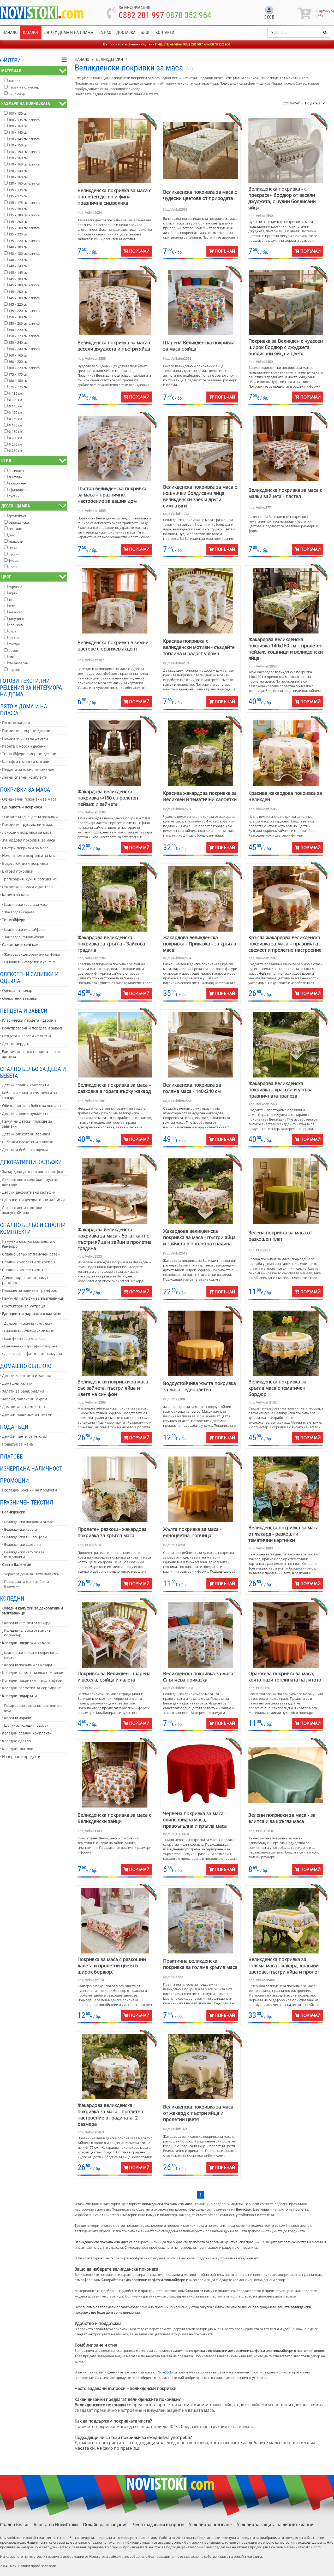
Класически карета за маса (26, 904)
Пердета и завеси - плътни (26, 1036)
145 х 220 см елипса (24, 311)
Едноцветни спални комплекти (29, 1331)
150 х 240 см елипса (24, 349)
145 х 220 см (18, 304)
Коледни (12, 1598)
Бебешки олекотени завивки (28, 1142)
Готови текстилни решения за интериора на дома (31, 688)
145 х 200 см (18, 292)
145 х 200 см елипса (24, 298)
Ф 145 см (15, 406)
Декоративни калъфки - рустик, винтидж (30, 1182)
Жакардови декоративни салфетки (32, 954)
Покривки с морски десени (26, 730)
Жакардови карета (19, 912)
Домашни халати (17, 1383)
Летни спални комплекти (25, 777)
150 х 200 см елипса (24, 323)
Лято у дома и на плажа (69, 32)
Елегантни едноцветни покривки (31, 817)
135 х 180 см (18, 209)
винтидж (15, 477)
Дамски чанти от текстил (25, 1436)
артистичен (18, 516)
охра (12, 631)
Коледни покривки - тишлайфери (32, 1680)
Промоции (14, 1481)
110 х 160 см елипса (24, 164)
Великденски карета (20, 1529)
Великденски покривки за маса (29, 1522)
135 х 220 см (18, 234)
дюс (11, 535)
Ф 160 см (15, 419)
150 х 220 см (18, 330)
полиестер (17, 93)
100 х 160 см (18, 126)
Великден (16, 471)
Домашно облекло (26, 1366)
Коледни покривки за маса (26, 1643)
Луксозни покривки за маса (27, 832)
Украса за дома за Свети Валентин (32, 1574)
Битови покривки (18, 871)
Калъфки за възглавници (24, 1339)
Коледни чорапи (18, 1718)
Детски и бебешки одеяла (25, 1150)
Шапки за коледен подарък (26, 1725)
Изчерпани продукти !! (23, 1757)
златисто (15, 612)
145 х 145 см (18, 273)
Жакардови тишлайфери (24, 937)
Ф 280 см (15, 451)
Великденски (14, 1512)
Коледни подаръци (19, 1696)
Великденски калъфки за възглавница (24, 1554)
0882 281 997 (141, 15)
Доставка (126, 32)
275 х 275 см (18, 387)
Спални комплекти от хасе (26, 1270)
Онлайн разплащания (105, 2525)
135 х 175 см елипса (24, 203)
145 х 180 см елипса (24, 285)
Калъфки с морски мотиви (26, 762)
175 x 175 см (18, 374)
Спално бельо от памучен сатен (31, 1254)
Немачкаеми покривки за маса (30, 855)
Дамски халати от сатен (23, 1407)
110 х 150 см (18, 145)
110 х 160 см (18, 158)
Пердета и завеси (24, 1011)
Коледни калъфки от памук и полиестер (28, 1633)
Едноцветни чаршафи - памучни (31, 1346)
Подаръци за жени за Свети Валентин (26, 1584)
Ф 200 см (15, 438)
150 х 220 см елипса (24, 336)
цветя (13, 567)
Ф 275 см (15, 444)
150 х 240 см (18, 342)
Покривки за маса (25, 790)
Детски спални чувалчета (25, 1113)
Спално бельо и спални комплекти (33, 1228)
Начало (10, 32)
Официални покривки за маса (29, 799)
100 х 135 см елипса (24, 120)
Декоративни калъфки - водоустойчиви (23, 1210)
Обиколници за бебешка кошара (31, 1106)
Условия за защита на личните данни (275, 2525)
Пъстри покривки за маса (25, 848)
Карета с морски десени (24, 746)
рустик (14, 496)
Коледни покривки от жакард (28, 1665)
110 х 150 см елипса (24, 152)
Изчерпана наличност (31, 1468)
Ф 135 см (15, 393)
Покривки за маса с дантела (27, 887)
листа (13, 548)
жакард (14, 81)
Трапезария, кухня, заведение (29, 879)
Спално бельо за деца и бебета (33, 1072)
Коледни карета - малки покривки (33, 1672)
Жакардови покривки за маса (29, 840)
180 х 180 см (18, 381)
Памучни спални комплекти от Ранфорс (29, 1244)
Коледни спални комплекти (27, 1733)
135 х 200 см (18, 222)
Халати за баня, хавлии (23, 1391)
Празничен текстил (27, 1502)
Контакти (165, 32)
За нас (105, 32)
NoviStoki (165, 2372)
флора (13, 560)
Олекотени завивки (20, 998)
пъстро (14, 644)
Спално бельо (14, 2525)
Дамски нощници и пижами (27, 1414)
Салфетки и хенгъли (20, 944)
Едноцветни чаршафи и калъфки (32, 1314)
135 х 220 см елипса (24, 241)
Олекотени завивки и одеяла (29, 978)
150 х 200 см (18, 317)
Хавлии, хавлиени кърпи (25, 1399)
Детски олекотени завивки (26, 1134)
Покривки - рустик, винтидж (27, 824)
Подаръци (14, 1427)
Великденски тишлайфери (25, 1537)
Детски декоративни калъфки (29, 1192)
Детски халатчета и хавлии (27, 1375)
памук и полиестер (24, 87)
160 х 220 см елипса (24, 368)
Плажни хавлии (16, 723)
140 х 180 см (18, 247)
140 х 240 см (18, 266)
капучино (16, 619)
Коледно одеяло (16, 1741)
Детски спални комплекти (25, 1085)
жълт (13, 600)
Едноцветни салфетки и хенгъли (30, 962)
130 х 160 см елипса (24, 183)
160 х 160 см (18, 355)
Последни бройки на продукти (29, 1490)
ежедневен (17, 483)
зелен (13, 606)
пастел (14, 638)
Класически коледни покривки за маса (31, 1655)
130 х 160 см (18, 177)
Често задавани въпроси (158, 2525)
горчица (15, 587)
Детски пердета (16, 1044)
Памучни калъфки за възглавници (33, 1298)
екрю (13, 593)
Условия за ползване (210, 2525)
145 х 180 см (18, 279)
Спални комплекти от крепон (28, 1262)
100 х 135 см (18, 113)
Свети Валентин (17, 1564)
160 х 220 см (18, 362)
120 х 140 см (18, 171)
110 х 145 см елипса (24, 139)
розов (13, 650)
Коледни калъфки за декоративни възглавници (32, 1610)
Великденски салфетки (22, 1544)
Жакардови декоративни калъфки (33, 1172)
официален (17, 490)
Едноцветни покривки (22, 807)
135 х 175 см (18, 196)
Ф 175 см (15, 425)
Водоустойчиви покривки (25, 863)
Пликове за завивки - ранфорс (29, 1290)
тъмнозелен (18, 663)
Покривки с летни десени (25, 738)
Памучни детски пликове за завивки (27, 1124)
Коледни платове (18, 1749)
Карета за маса (16, 895)
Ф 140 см (15, 400)
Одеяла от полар (17, 990)
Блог (145, 32)
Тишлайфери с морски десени (29, 754)
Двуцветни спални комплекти (28, 1323)
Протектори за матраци (24, 1306)
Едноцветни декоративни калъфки (33, 1200)
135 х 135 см (18, 190)
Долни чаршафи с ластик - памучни (33, 1354)
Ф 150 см (15, 412)
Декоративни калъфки (31, 1162)
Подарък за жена (17, 1444)
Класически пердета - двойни (29, 1020)
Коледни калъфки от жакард (27, 1623)
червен (14, 670)
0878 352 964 (189, 15)
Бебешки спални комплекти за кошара (29, 1095)
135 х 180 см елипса (24, 215)
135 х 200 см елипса (24, 228)
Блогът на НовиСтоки (56, 2525)
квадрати (16, 541)
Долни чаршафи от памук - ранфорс (26, 1280)
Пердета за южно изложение (28, 769)
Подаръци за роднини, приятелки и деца (33, 1708)
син (11, 657)
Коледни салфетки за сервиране (31, 1688)
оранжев (16, 625)
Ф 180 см (15, 431)
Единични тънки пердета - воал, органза (31, 1054)
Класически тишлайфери (24, 929)
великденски (19, 522)
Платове (11, 1456)
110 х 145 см (18, 132)
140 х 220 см (18, 260)
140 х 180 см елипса (24, 253)
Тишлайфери (14, 920)
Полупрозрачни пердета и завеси (33, 1028)
